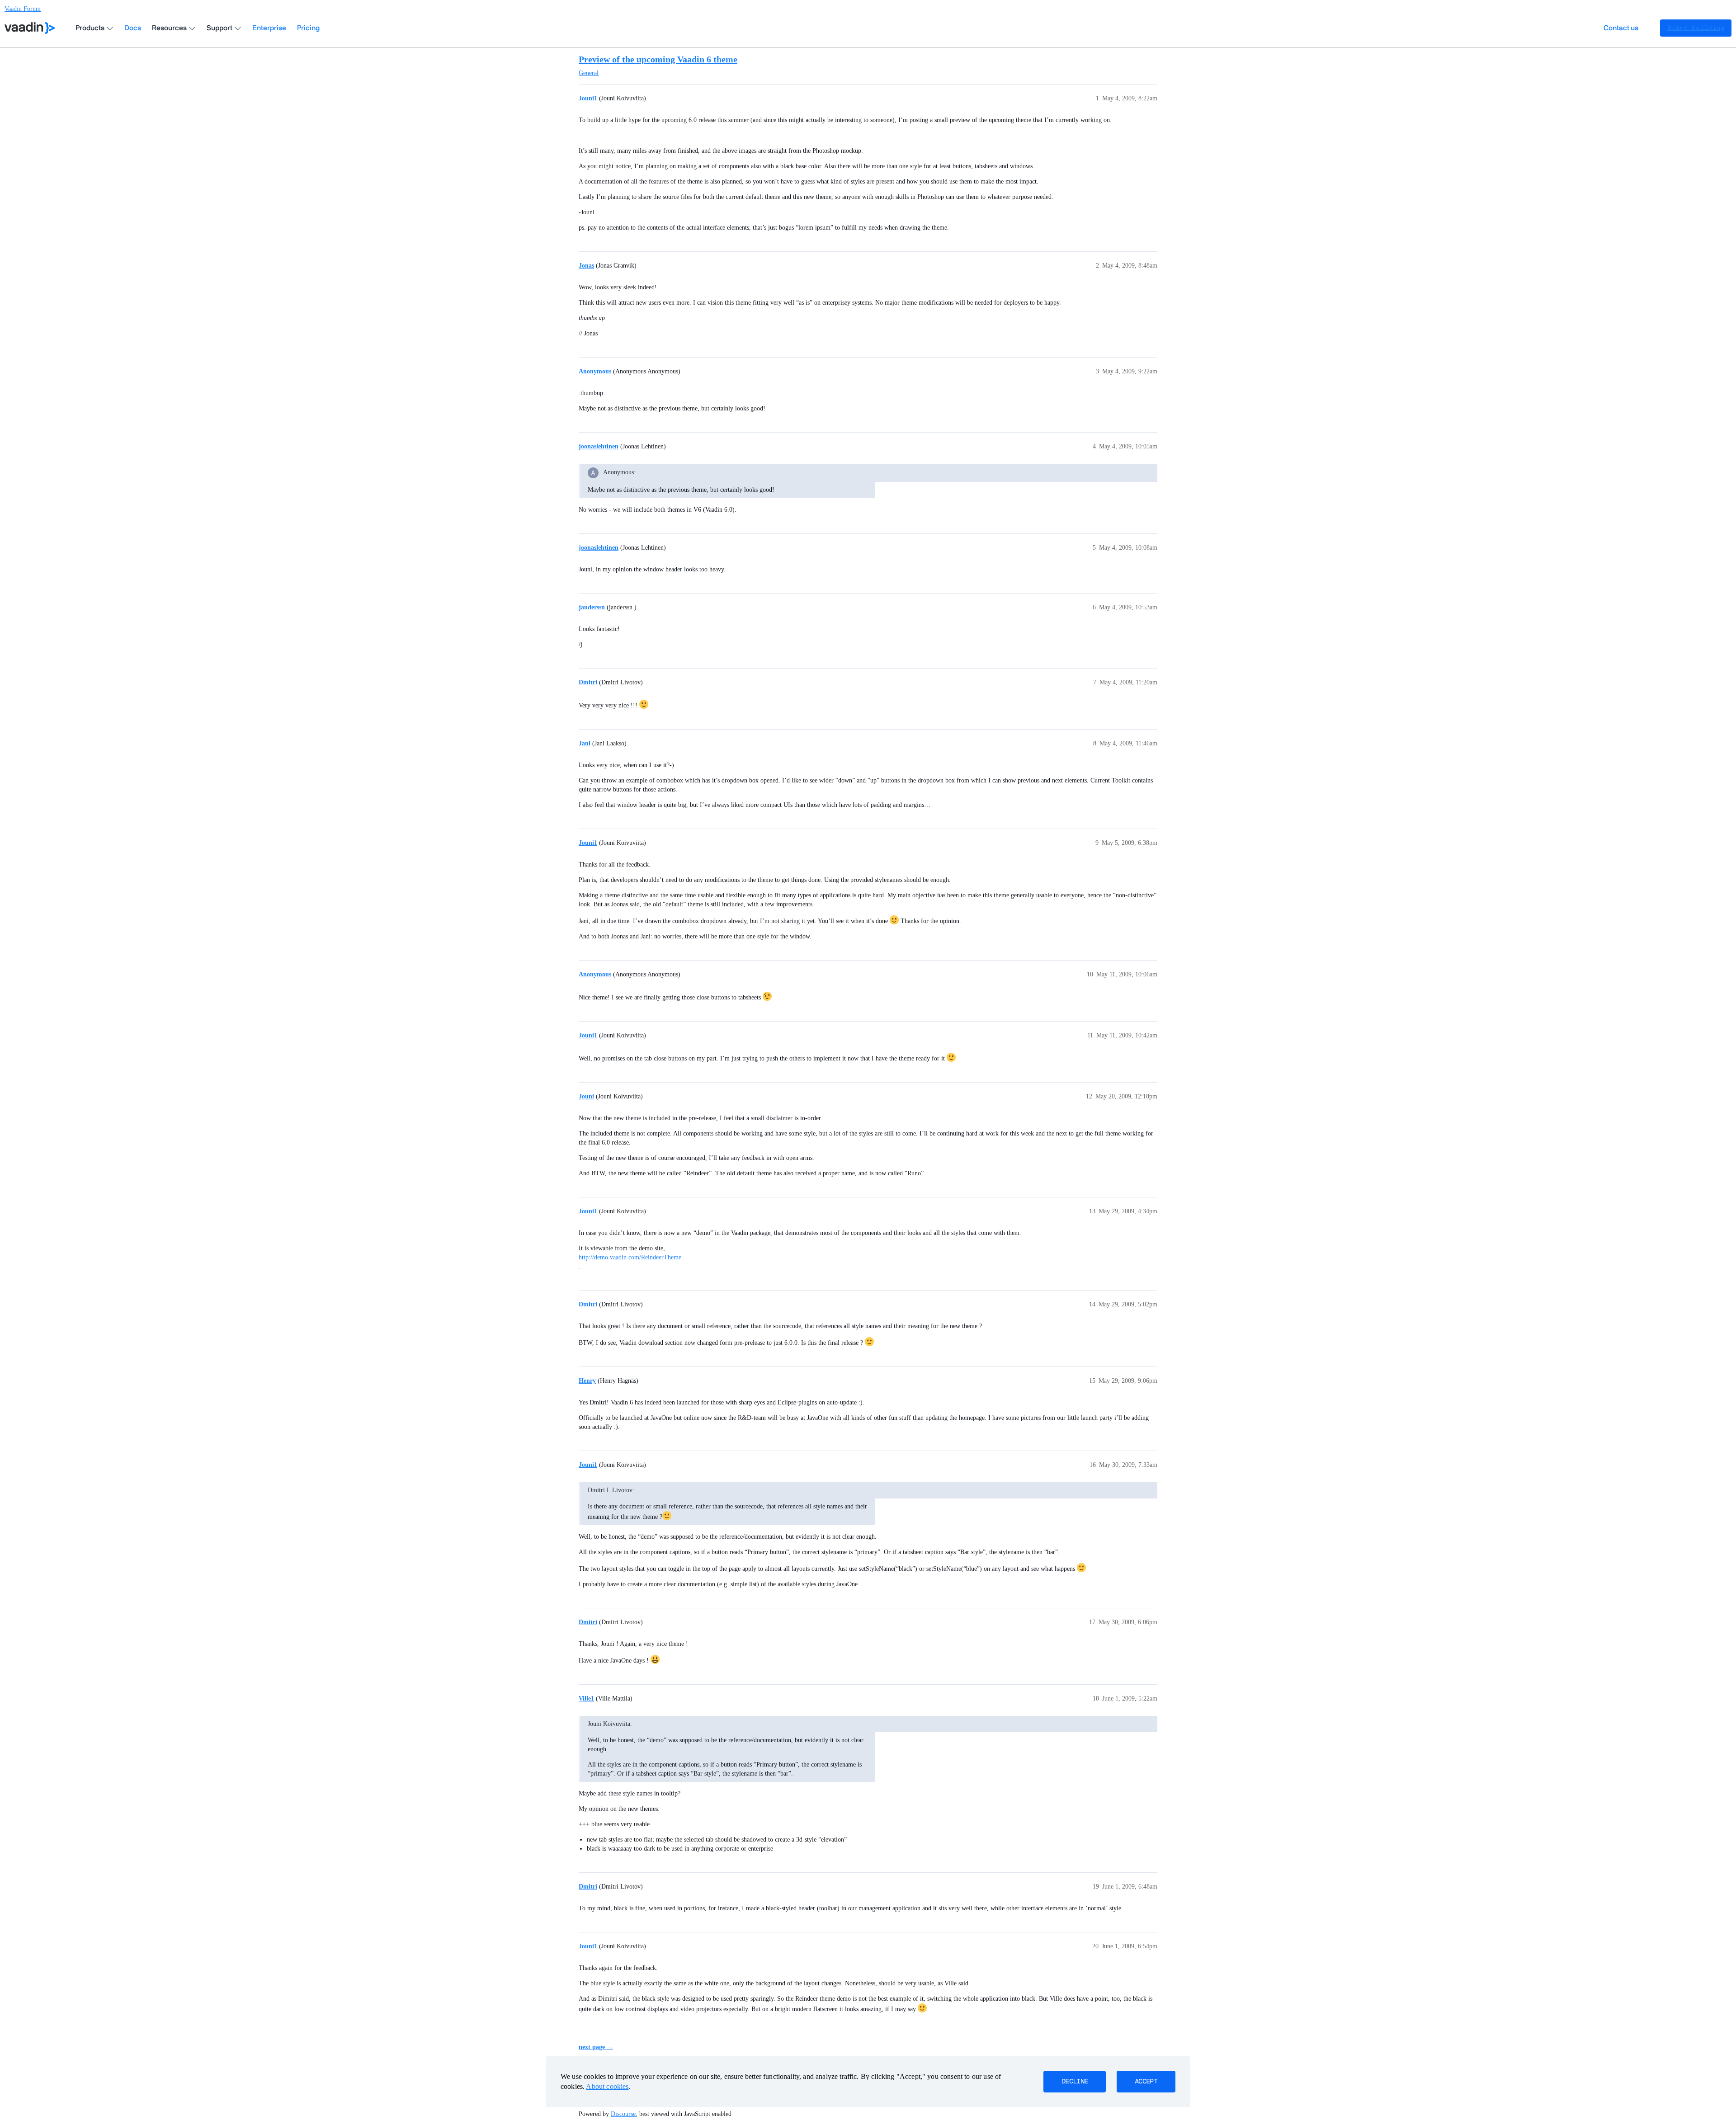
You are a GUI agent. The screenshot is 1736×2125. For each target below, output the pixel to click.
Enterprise (269, 28)
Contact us (1621, 28)
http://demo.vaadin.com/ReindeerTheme (630, 1257)
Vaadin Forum (23, 9)
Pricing (308, 28)
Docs (133, 28)
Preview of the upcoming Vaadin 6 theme (658, 59)
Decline (1075, 2082)
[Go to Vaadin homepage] (30, 28)
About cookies (607, 2086)
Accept (1146, 2082)
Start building (1696, 28)
